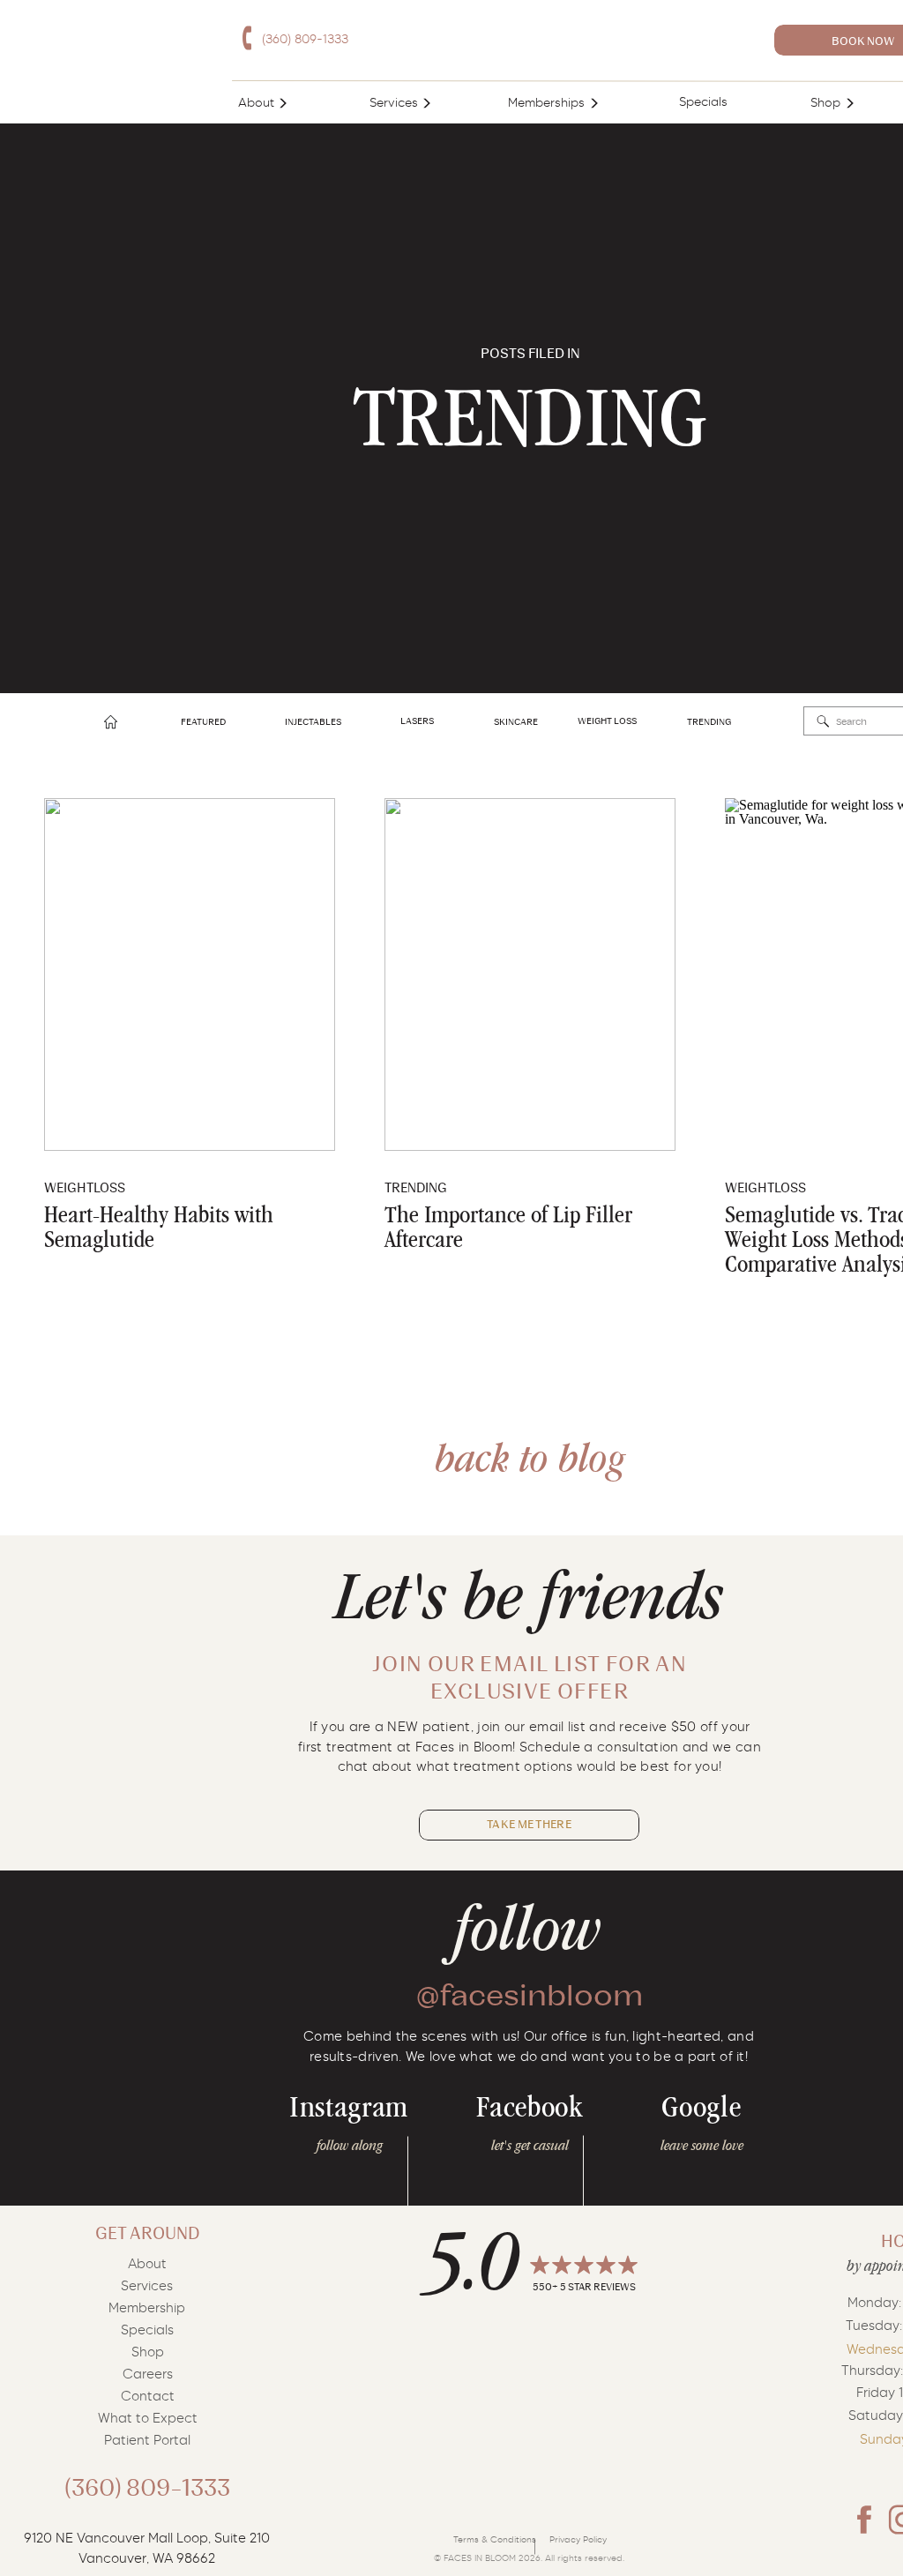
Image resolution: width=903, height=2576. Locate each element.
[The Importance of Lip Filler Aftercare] (530, 974)
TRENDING (416, 1187)
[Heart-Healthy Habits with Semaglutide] (190, 974)
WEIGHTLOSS (85, 1187)
